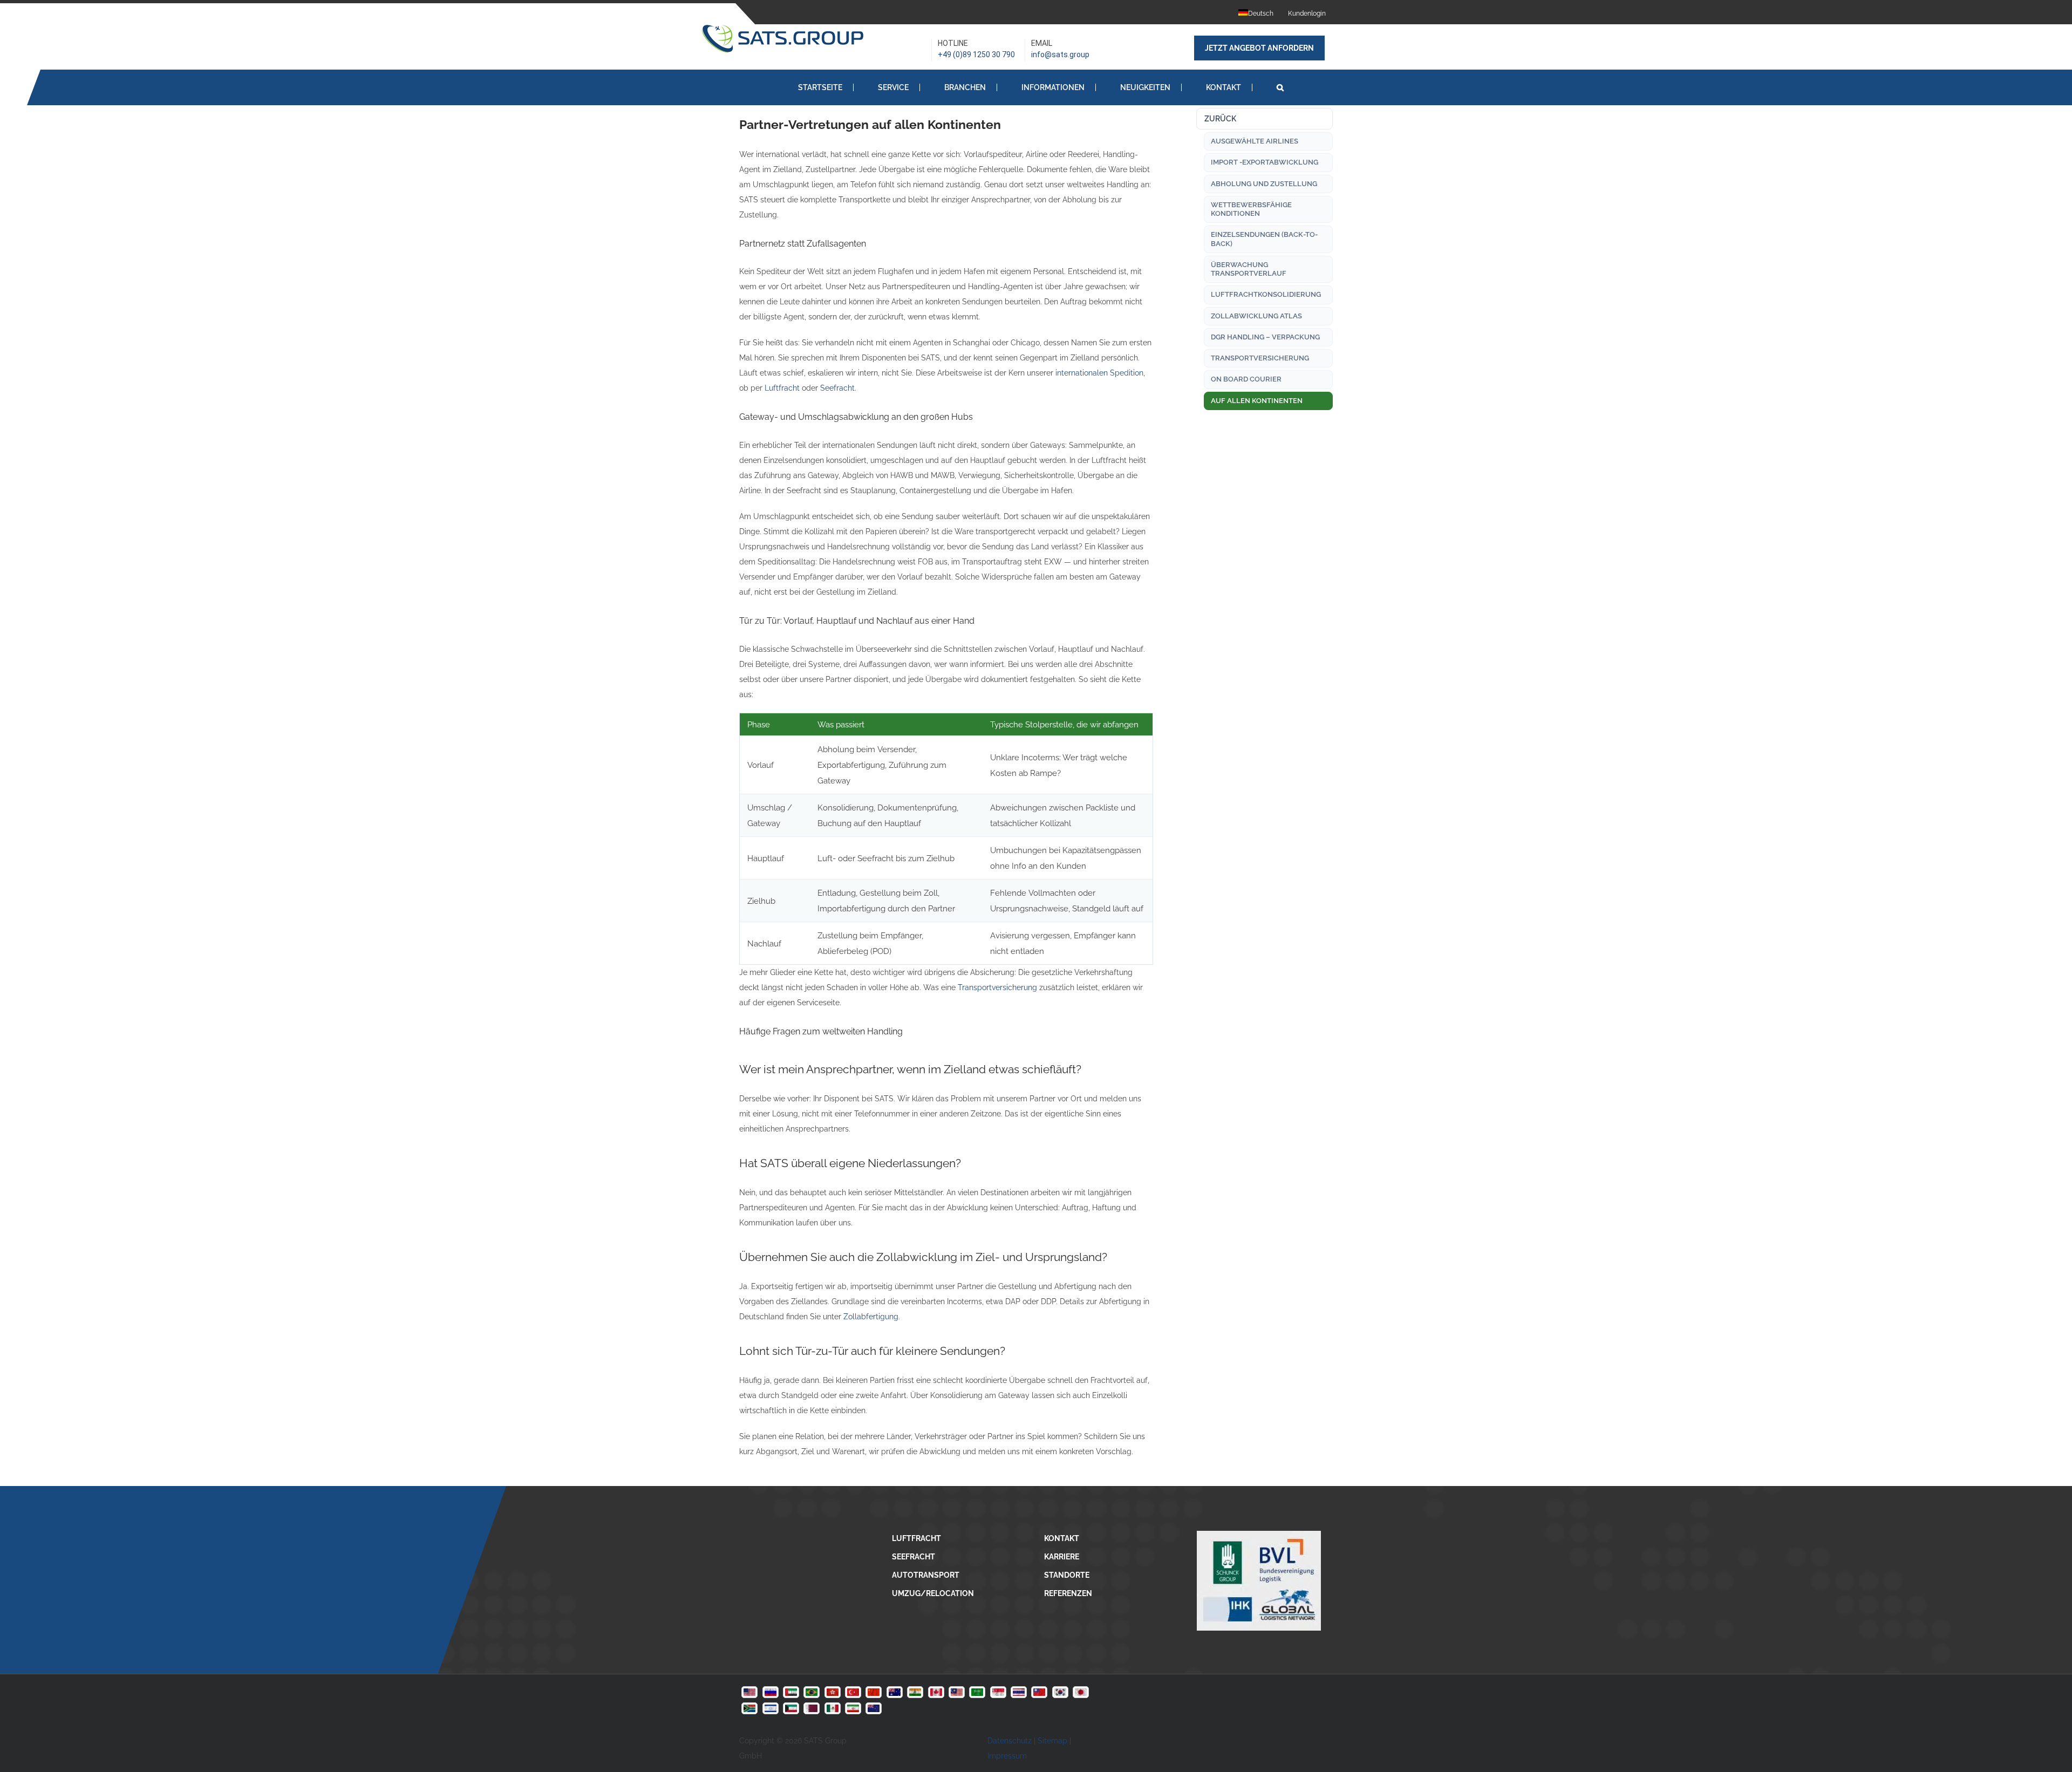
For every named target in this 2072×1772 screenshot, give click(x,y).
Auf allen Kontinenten (1257, 401)
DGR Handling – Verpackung (1265, 337)
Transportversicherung (997, 987)
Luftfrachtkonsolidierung (1266, 294)
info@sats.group (1060, 54)
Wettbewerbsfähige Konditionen (1251, 209)
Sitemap (1052, 1741)
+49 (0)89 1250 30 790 (976, 54)
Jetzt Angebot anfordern (1259, 48)
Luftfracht (782, 388)
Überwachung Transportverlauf (1249, 269)
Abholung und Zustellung (1264, 184)
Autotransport (926, 1575)
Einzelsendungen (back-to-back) (1264, 239)
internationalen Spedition (1099, 373)
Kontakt (1062, 1538)
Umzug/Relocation (933, 1593)
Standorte (1067, 1575)
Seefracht (837, 388)
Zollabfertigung (871, 1317)
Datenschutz (1010, 1741)
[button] (1280, 87)
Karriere (1062, 1557)
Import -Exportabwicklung (1265, 162)
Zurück (1220, 119)
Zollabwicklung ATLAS (1256, 316)
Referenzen (1068, 1593)
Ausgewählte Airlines (1255, 141)
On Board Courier (1246, 379)
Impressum (1007, 1756)
